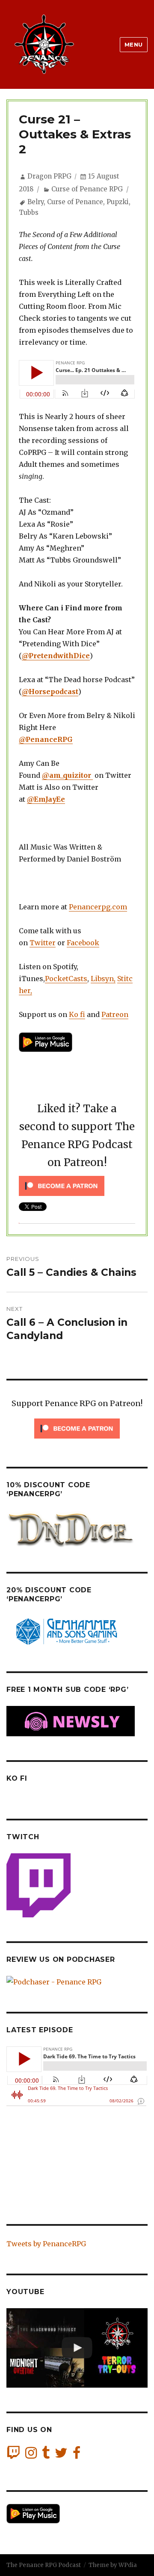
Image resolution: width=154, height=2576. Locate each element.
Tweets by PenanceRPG (46, 2244)
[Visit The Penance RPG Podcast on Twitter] (61, 2455)
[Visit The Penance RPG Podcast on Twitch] (13, 2455)
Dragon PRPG (49, 176)
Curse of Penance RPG (87, 189)
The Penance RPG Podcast (44, 2565)
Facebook (83, 943)
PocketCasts (66, 979)
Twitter (43, 943)
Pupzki (118, 202)
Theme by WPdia (113, 2565)
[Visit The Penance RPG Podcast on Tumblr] (46, 2455)
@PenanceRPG (46, 739)
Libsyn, (103, 979)
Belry (36, 202)
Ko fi (77, 1014)
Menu (134, 44)
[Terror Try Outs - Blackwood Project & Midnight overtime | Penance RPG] (77, 2348)
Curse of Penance (75, 202)
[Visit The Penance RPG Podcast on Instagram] (31, 2455)
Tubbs (29, 212)
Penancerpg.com (98, 907)
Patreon (115, 1014)
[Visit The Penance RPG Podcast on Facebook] (77, 2455)
